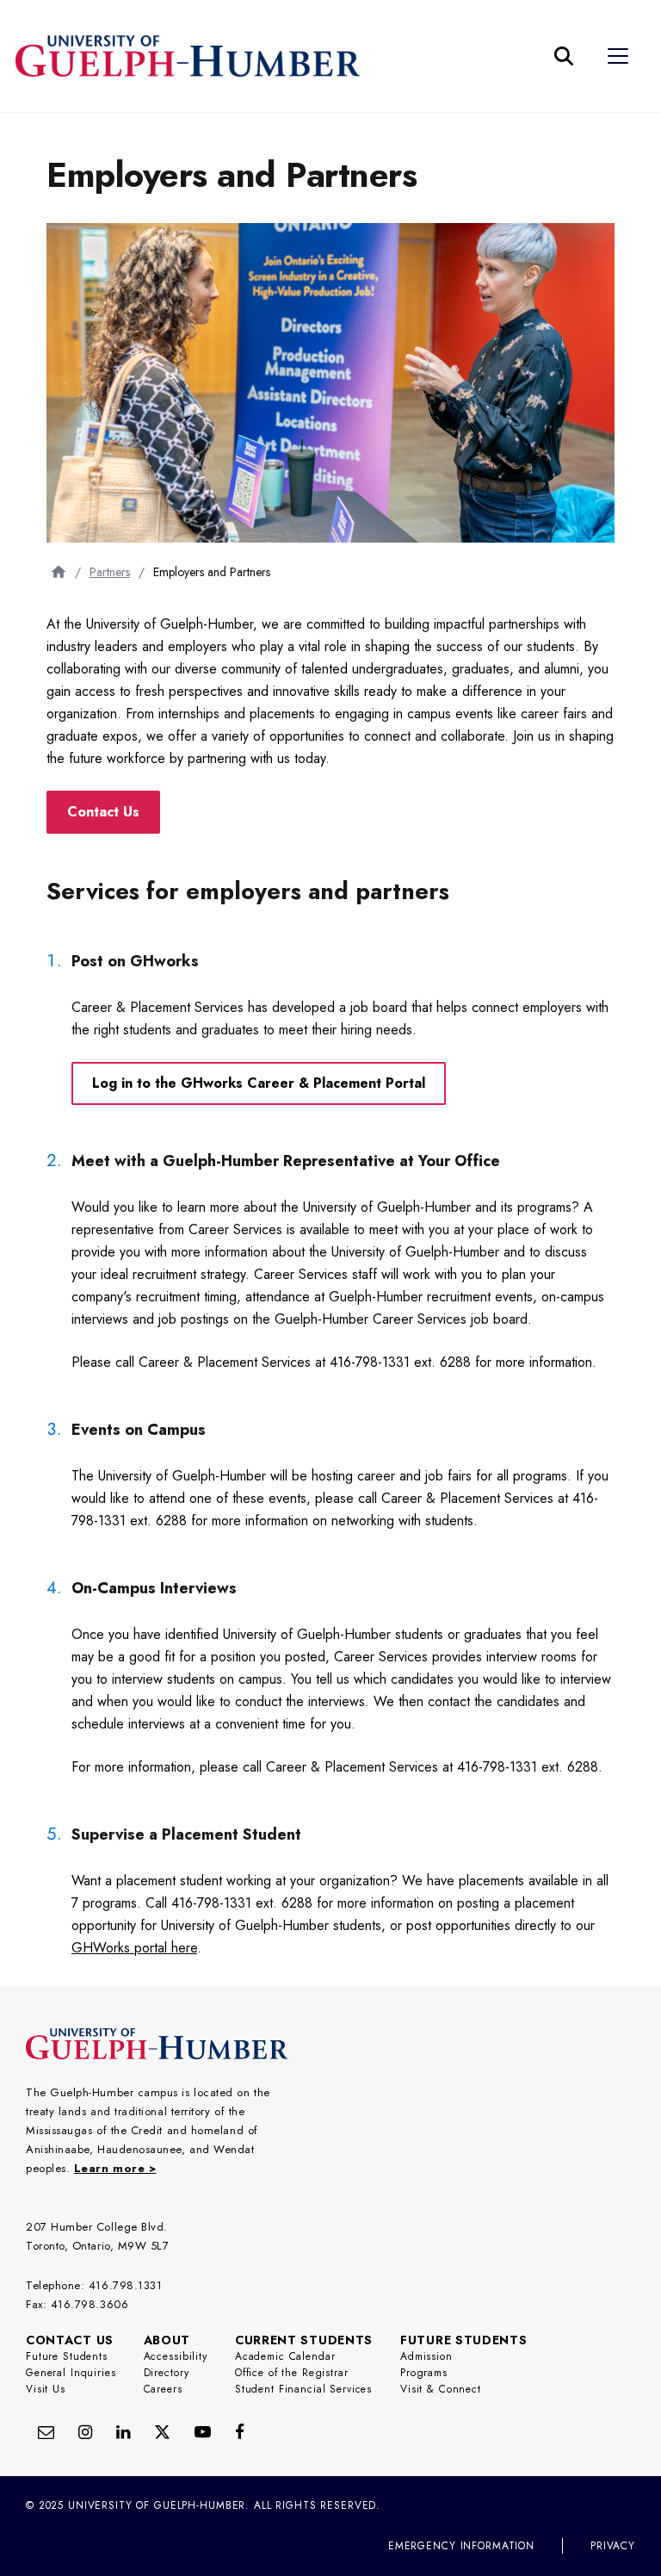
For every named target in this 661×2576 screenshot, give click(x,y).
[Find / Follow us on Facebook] (240, 2432)
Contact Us (103, 812)
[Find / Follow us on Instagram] (85, 2432)
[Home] (59, 571)
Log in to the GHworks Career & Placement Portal (259, 1083)
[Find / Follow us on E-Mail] (46, 2432)
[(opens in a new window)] (123, 2432)
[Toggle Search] (564, 56)
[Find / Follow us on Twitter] (162, 2432)
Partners (110, 572)
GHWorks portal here (134, 1948)
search (286, 141)
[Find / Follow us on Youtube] (203, 2432)
